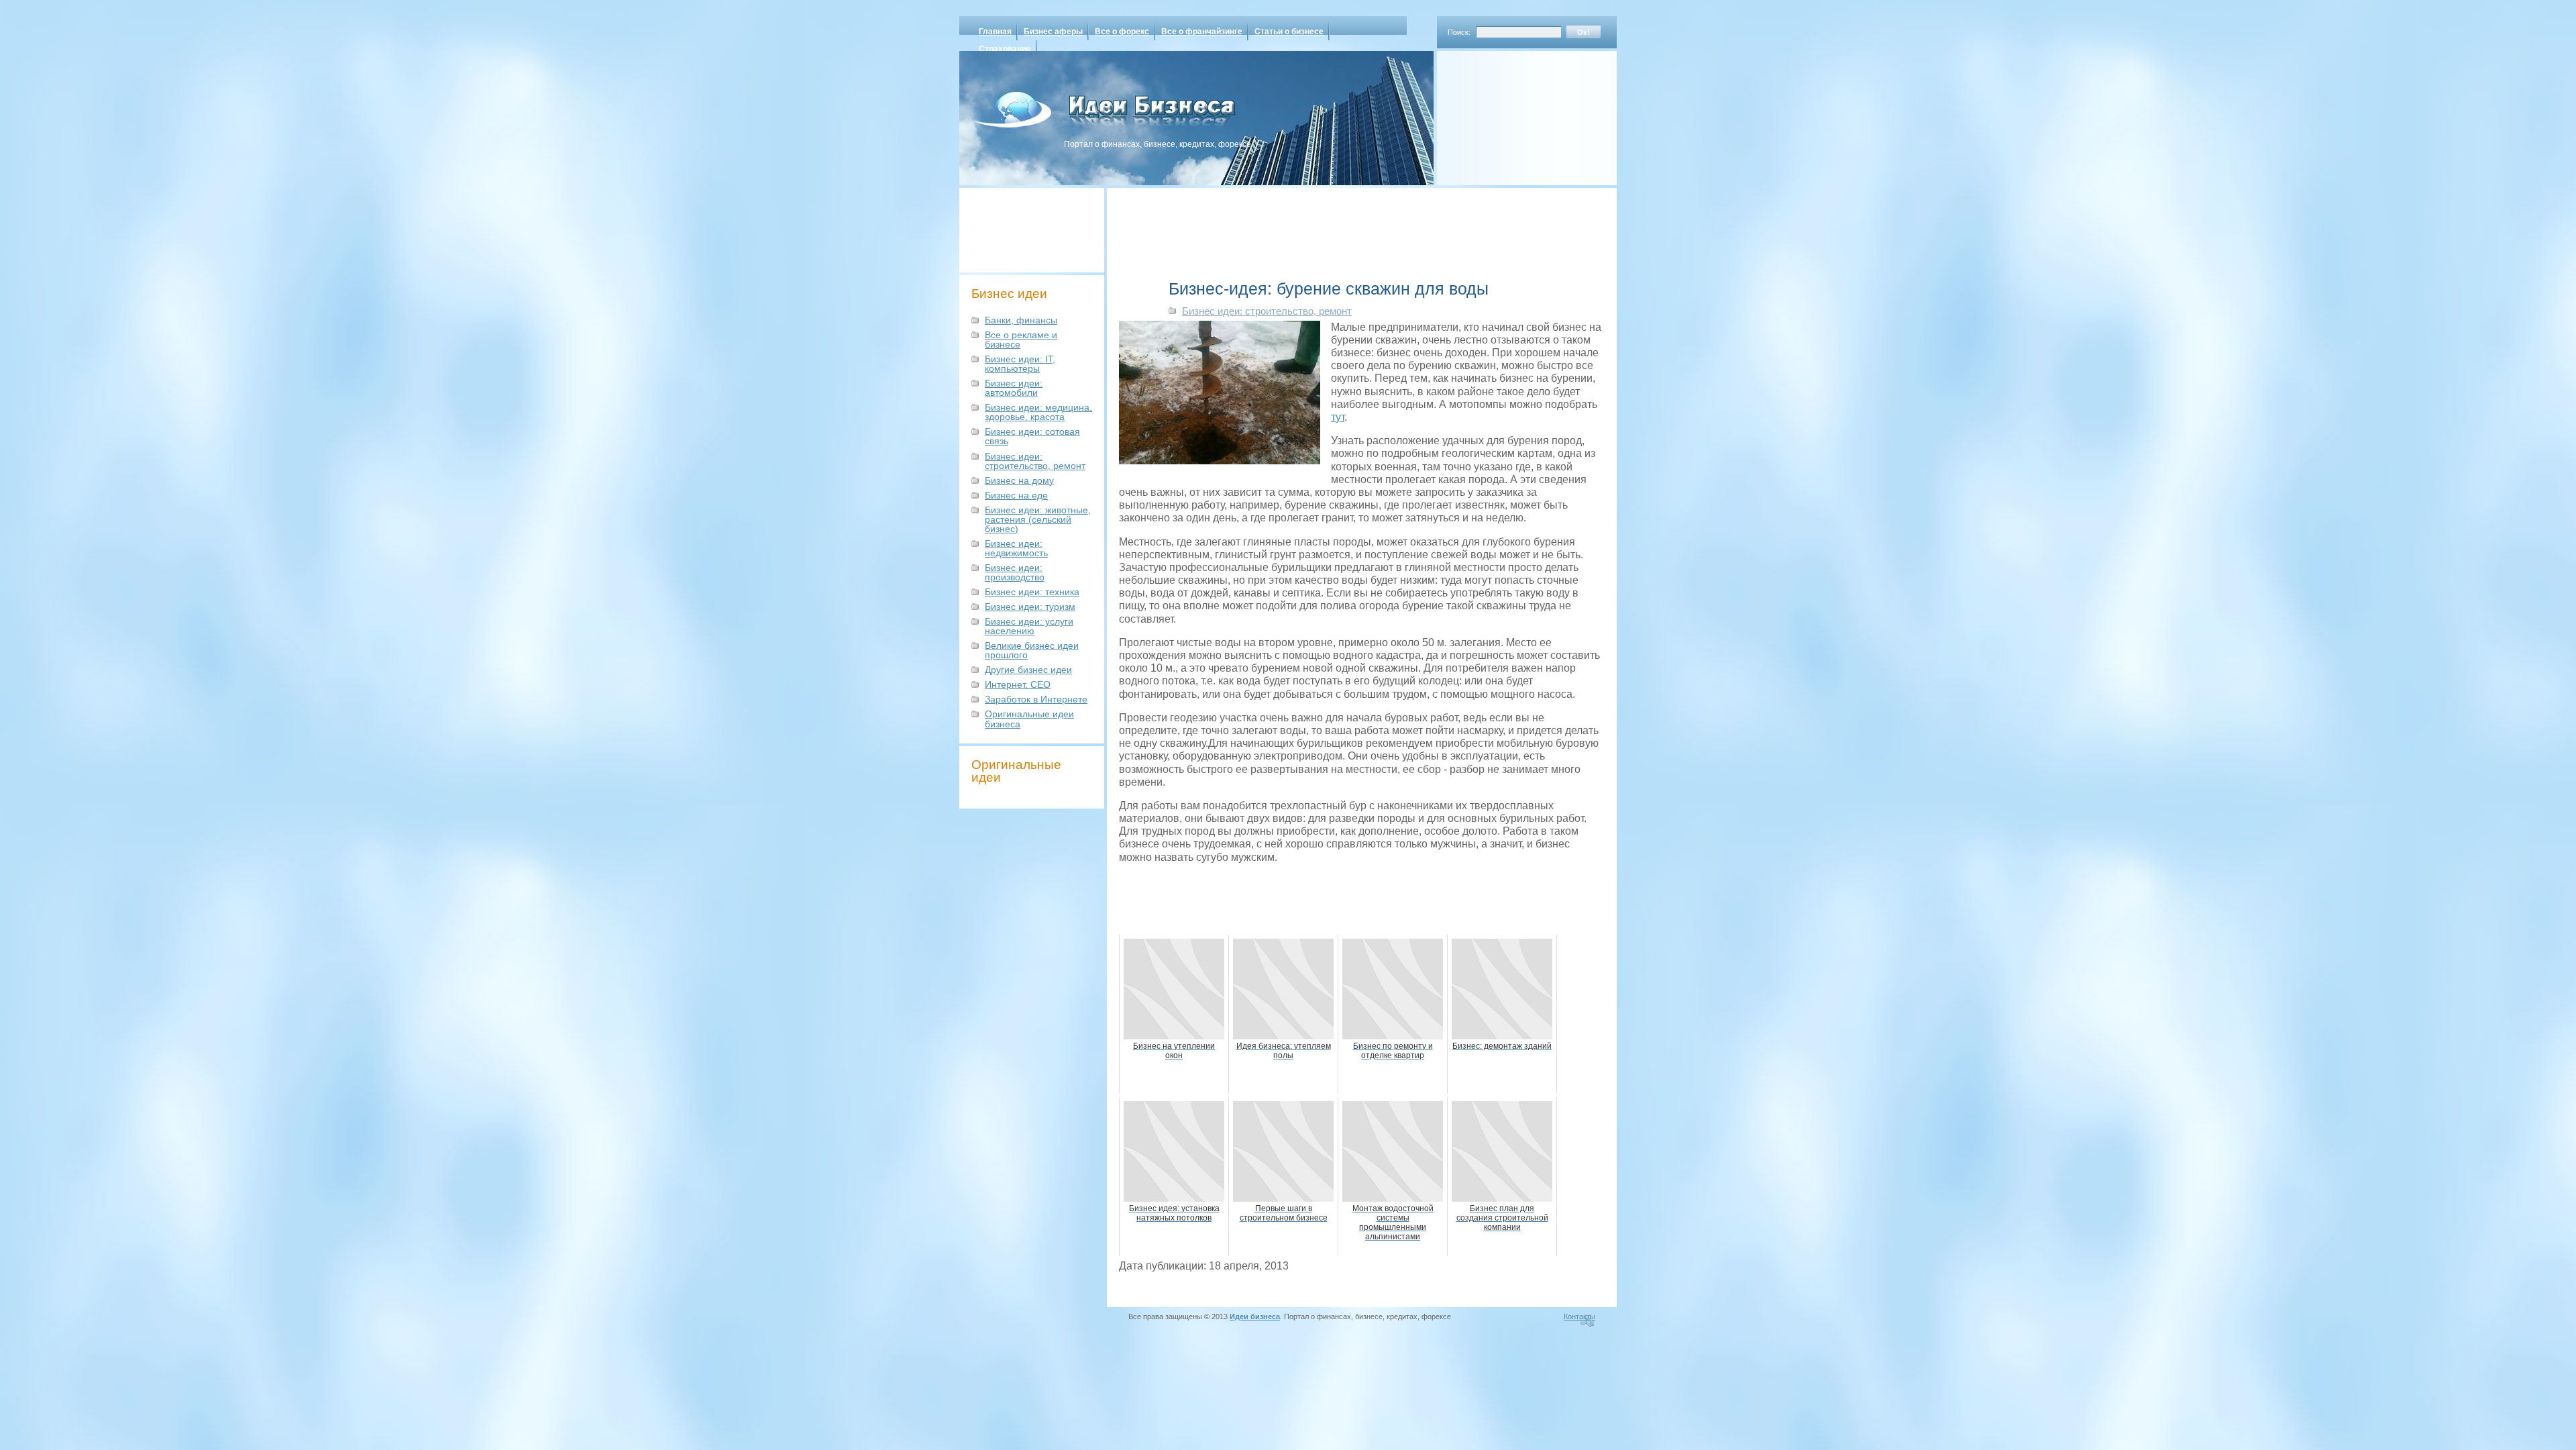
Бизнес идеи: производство (1015, 572)
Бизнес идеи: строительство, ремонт (1035, 461)
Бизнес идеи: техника (1032, 592)
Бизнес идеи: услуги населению (1029, 626)
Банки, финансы (1021, 320)
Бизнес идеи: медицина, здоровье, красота (1038, 412)
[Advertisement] (1509, 113)
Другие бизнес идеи (1028, 670)
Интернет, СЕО (1018, 684)
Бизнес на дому (1019, 480)
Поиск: (1459, 32)
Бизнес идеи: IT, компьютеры (1020, 364)
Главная (995, 32)
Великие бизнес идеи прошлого (1032, 650)
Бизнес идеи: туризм (1030, 607)
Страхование (1005, 49)
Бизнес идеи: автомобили (1014, 388)
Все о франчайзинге (1202, 32)
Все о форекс (1122, 32)
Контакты (1579, 1316)
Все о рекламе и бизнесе (1021, 340)
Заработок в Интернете (1036, 699)
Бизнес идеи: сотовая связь (1032, 436)
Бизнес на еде (1016, 495)
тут (1338, 417)
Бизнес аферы (1053, 32)
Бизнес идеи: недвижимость (1016, 548)
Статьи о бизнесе (1289, 32)
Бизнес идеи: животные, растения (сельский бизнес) (1038, 519)
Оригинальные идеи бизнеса (1029, 719)
